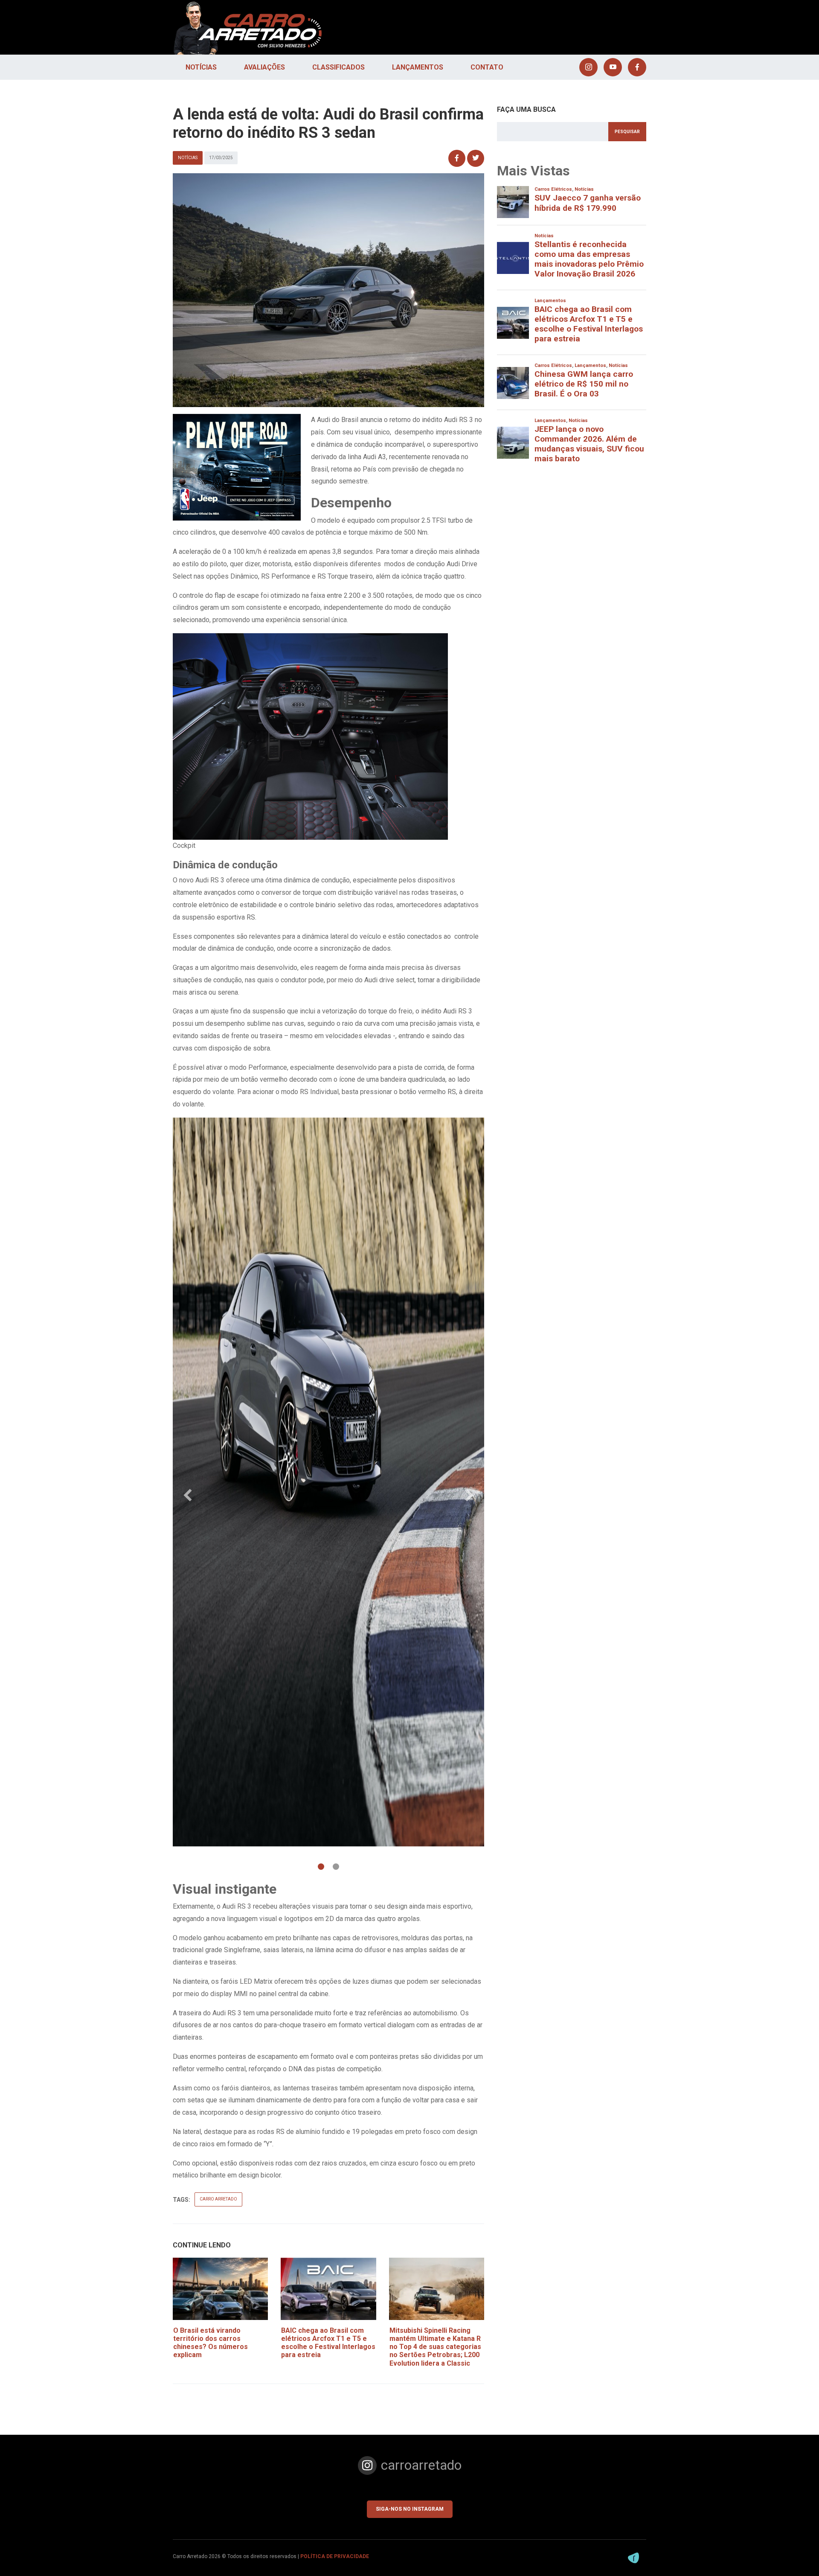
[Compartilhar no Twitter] (476, 158)
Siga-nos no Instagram (410, 2509)
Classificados (338, 67)
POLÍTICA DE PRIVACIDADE (335, 2556)
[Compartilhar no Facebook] (457, 158)
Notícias (201, 67)
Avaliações (264, 67)
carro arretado (218, 2199)
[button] (321, 1867)
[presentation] (188, 1496)
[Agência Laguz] (633, 2558)
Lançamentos (418, 67)
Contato (487, 67)
